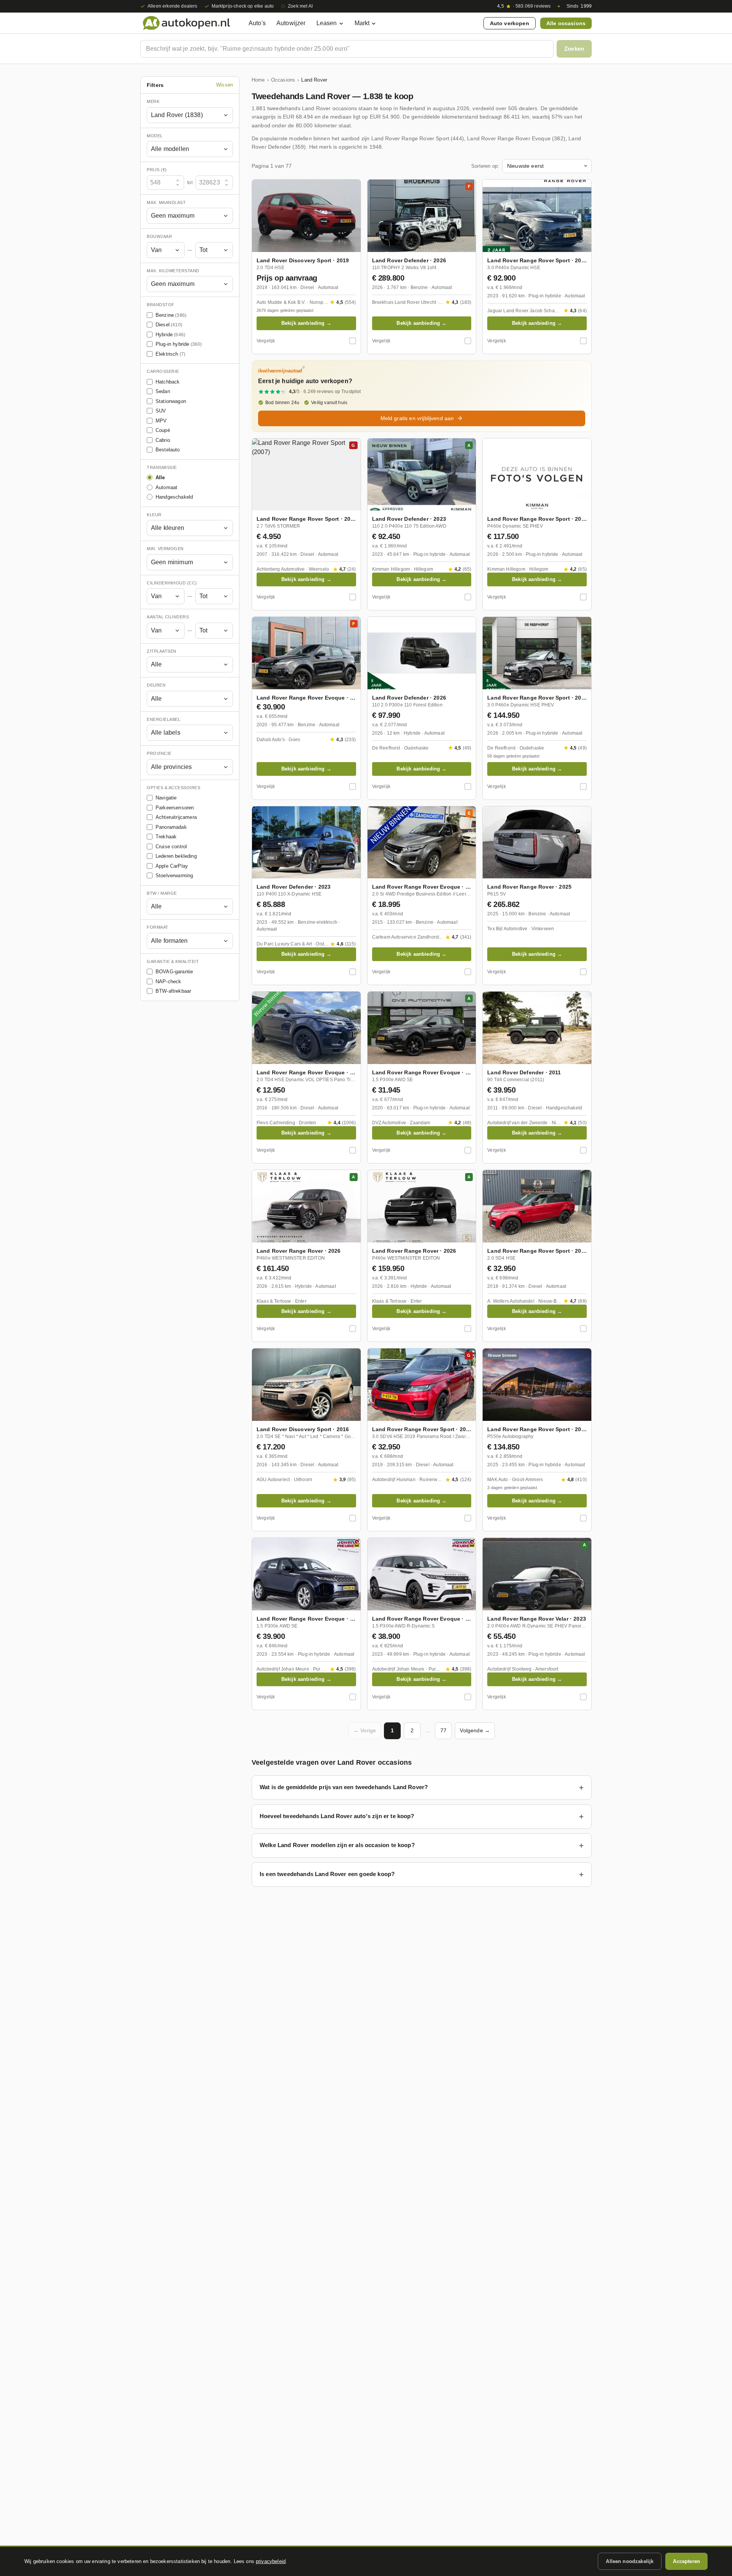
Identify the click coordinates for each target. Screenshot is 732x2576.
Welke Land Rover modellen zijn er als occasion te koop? (337, 1845)
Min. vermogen (165, 549)
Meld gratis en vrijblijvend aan (417, 418)
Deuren (156, 685)
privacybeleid (271, 2561)
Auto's (257, 23)
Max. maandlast (166, 202)
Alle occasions (566, 23)
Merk (153, 101)
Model (155, 136)
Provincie (159, 753)
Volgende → (475, 1730)
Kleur (154, 515)
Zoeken (574, 49)
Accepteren (686, 2561)
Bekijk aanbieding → (306, 323)
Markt (362, 23)
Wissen (225, 85)
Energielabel (164, 719)
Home (258, 80)
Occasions (283, 80)
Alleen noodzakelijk (630, 2561)
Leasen (327, 23)
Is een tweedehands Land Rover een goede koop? (327, 1874)
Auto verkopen (510, 23)
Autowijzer (291, 23)
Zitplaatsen (162, 651)
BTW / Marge (162, 893)
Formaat (158, 927)
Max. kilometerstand (173, 271)
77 (443, 1730)
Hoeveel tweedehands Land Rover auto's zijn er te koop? (337, 1816)
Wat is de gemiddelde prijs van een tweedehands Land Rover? (344, 1787)
